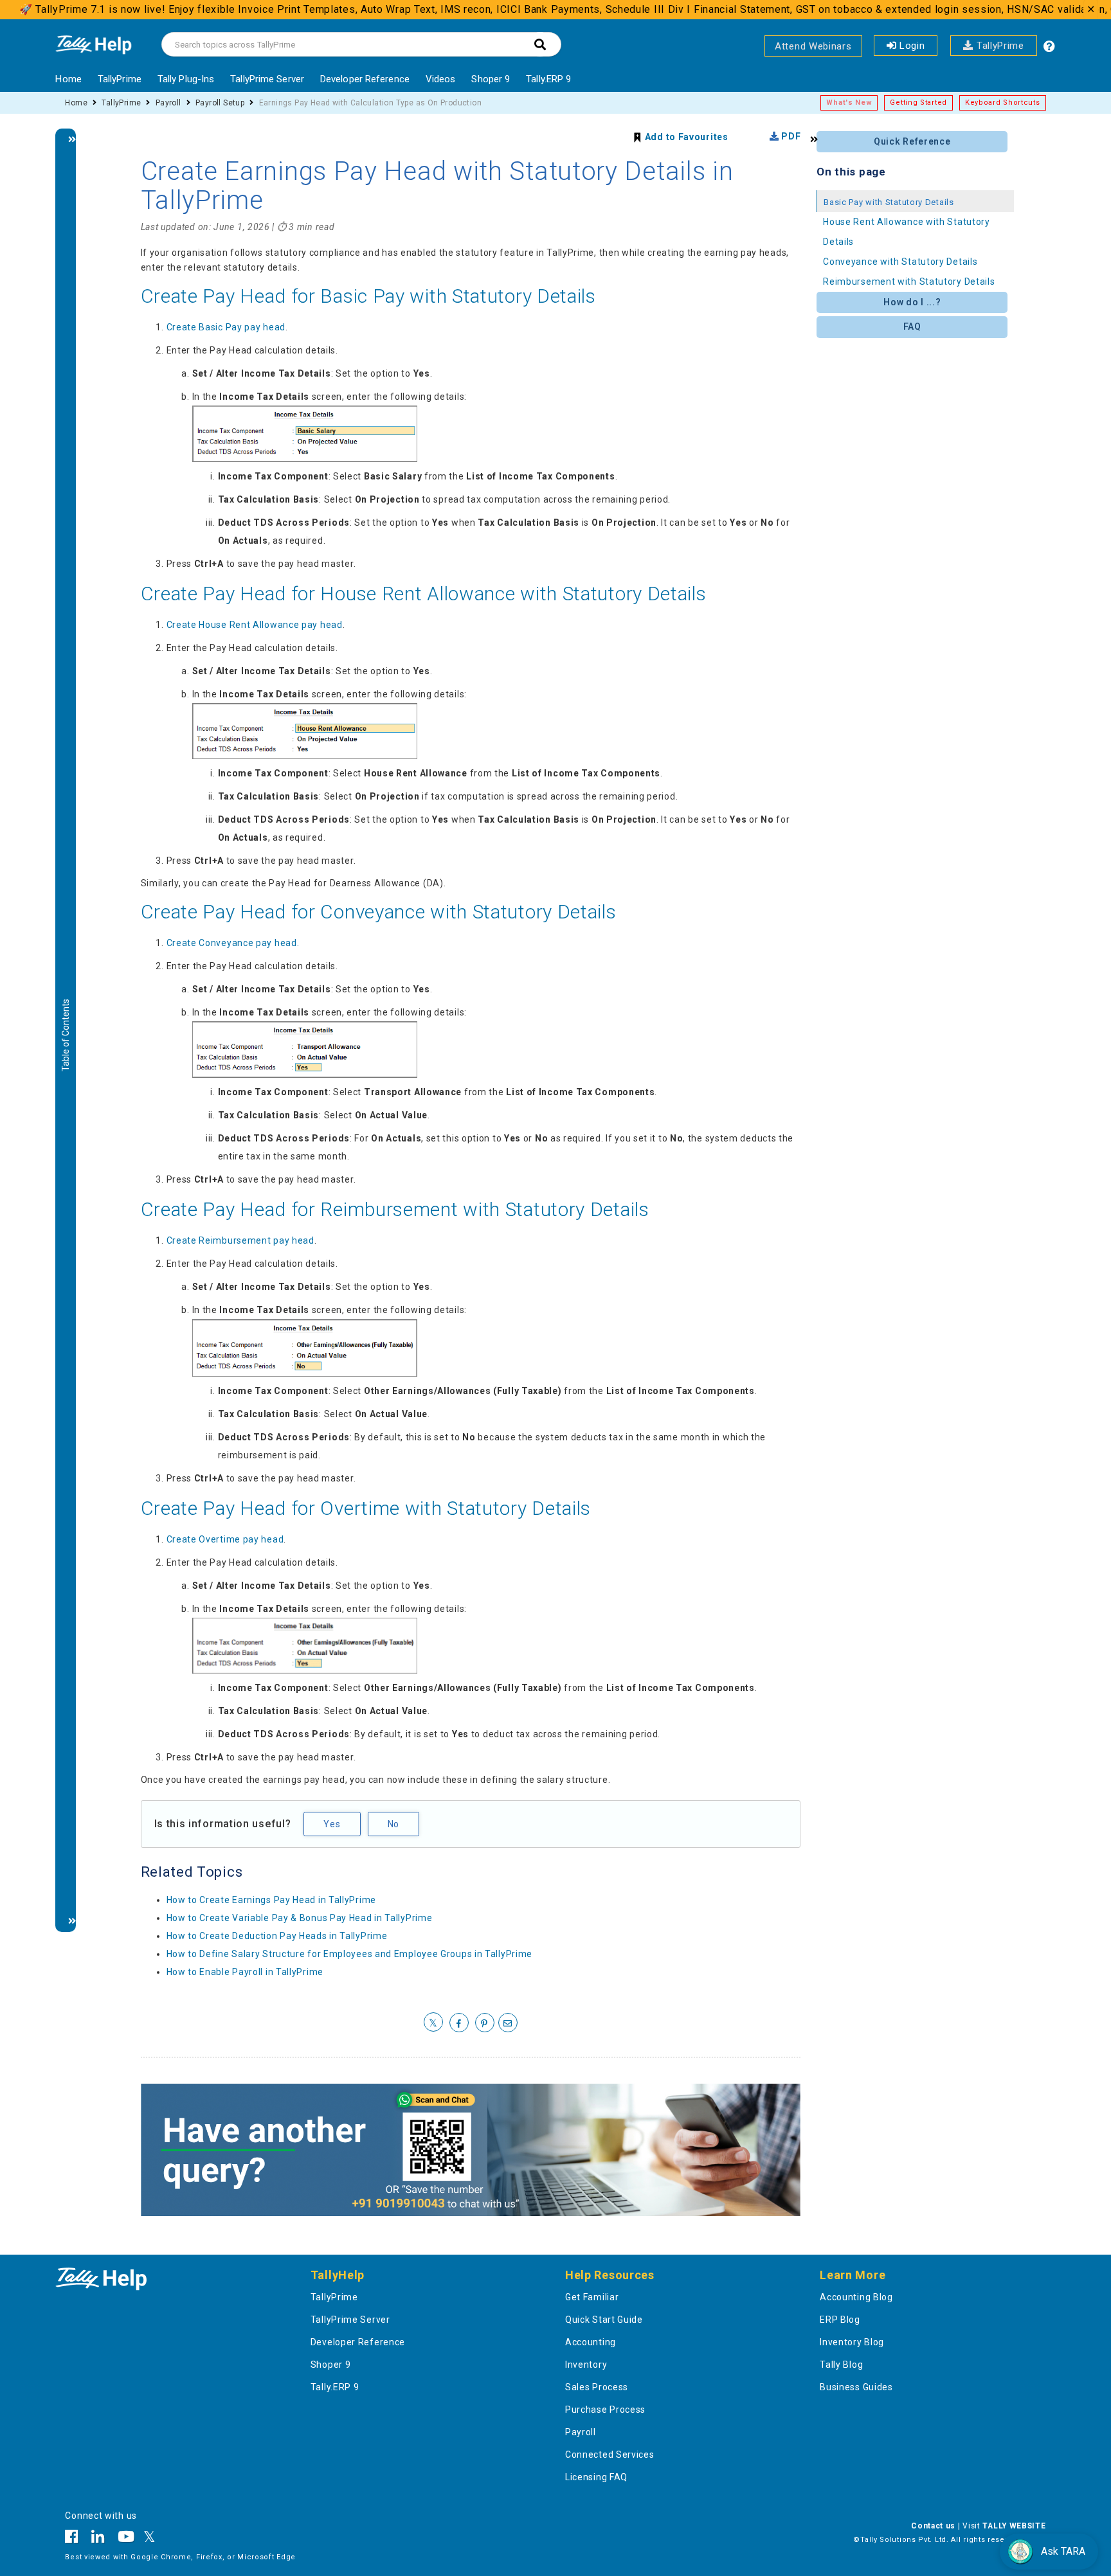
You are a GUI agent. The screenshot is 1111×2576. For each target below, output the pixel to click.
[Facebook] (75, 2539)
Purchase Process (605, 2410)
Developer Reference (365, 79)
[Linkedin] (98, 2539)
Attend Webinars (813, 46)
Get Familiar (592, 2297)
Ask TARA (1063, 2551)
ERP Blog (840, 2320)
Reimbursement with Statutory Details (909, 282)
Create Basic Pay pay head (226, 327)
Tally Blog (841, 2365)
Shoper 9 (491, 79)
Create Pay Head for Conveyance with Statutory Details (379, 912)
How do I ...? (912, 302)
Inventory (586, 2365)
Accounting (591, 2342)
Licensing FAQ (596, 2477)
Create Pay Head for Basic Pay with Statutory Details (368, 296)
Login (910, 46)
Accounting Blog (856, 2297)
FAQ (912, 326)
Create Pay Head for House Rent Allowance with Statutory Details (424, 594)
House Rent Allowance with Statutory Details (907, 232)
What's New (849, 103)
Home (68, 79)
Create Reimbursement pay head (240, 1240)
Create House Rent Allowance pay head (255, 625)
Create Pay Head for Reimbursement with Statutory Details (395, 1209)
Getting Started (918, 103)
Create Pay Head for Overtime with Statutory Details (366, 1508)
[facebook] (459, 2023)
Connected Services (610, 2455)
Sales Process (597, 2387)
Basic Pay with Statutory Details (889, 202)
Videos (441, 79)
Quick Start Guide (604, 2320)
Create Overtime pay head (225, 1539)
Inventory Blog (852, 2342)
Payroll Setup (220, 103)
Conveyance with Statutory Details (900, 262)
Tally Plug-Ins (186, 79)
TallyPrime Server (267, 79)
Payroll (168, 103)
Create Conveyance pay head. (233, 943)
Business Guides (856, 2387)
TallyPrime (998, 46)
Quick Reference (912, 141)
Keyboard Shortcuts (1003, 103)
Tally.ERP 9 (548, 79)
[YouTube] (126, 2539)
